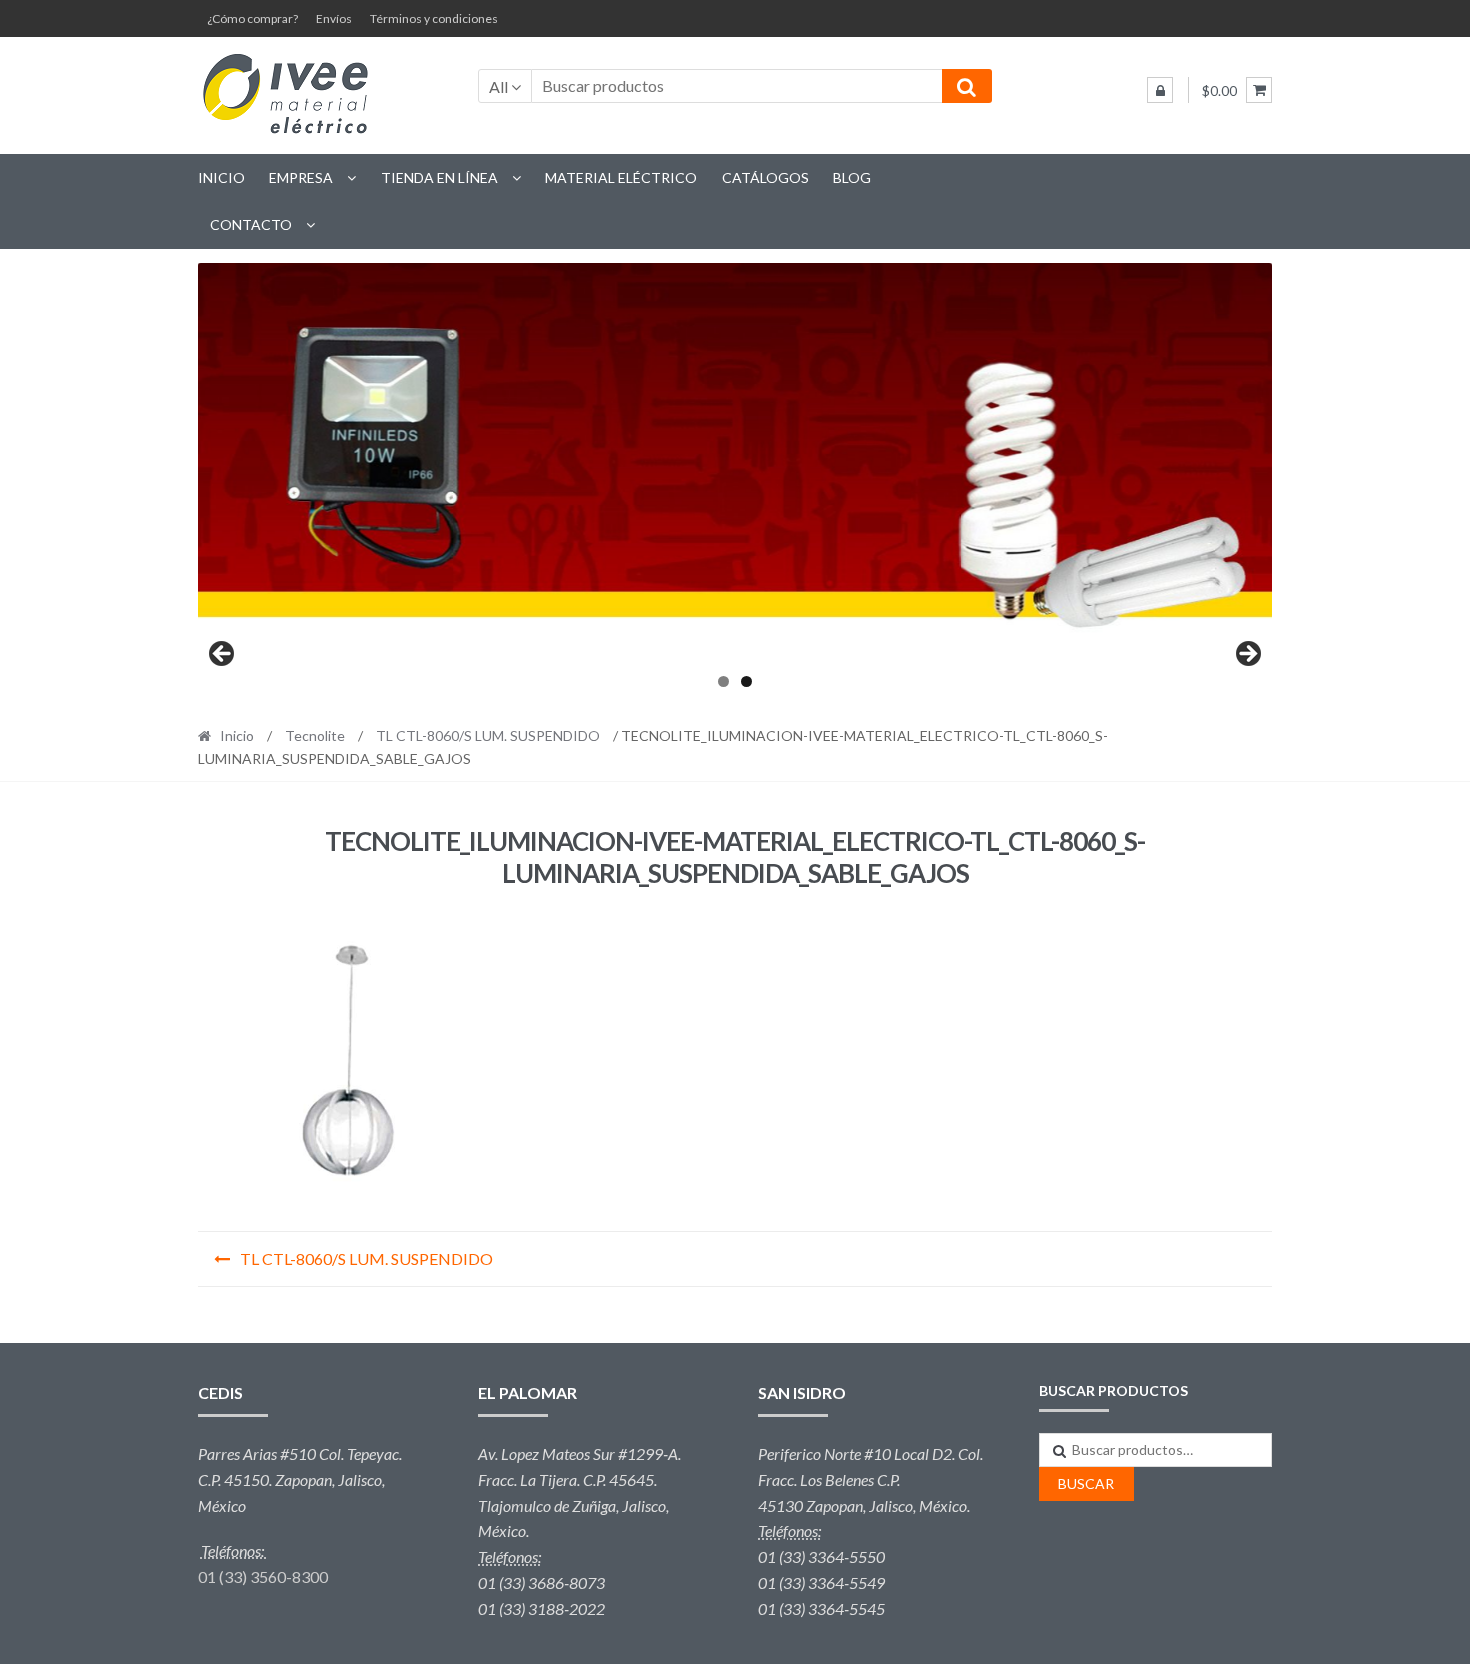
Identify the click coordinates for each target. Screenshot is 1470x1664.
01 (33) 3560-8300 (263, 1576)
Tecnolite (315, 735)
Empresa (301, 177)
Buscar (1086, 1483)
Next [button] (1247, 655)
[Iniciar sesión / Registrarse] (1160, 90)
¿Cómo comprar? (252, 18)
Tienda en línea (439, 177)
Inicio (221, 177)
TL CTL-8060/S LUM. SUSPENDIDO (488, 735)
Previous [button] (223, 655)
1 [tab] (723, 681)
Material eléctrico (621, 177)
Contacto (251, 224)
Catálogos (765, 177)
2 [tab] (746, 681)
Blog (852, 177)
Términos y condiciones (434, 18)
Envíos (334, 18)
